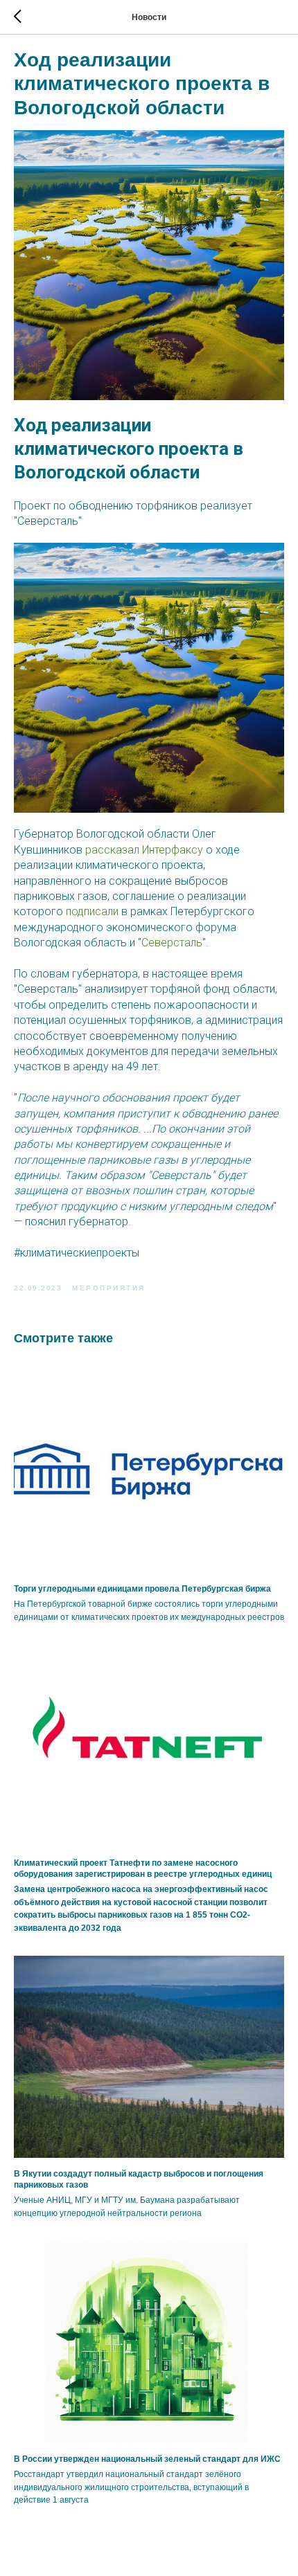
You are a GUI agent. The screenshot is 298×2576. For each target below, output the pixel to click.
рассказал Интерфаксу (144, 850)
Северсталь (172, 943)
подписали (92, 911)
